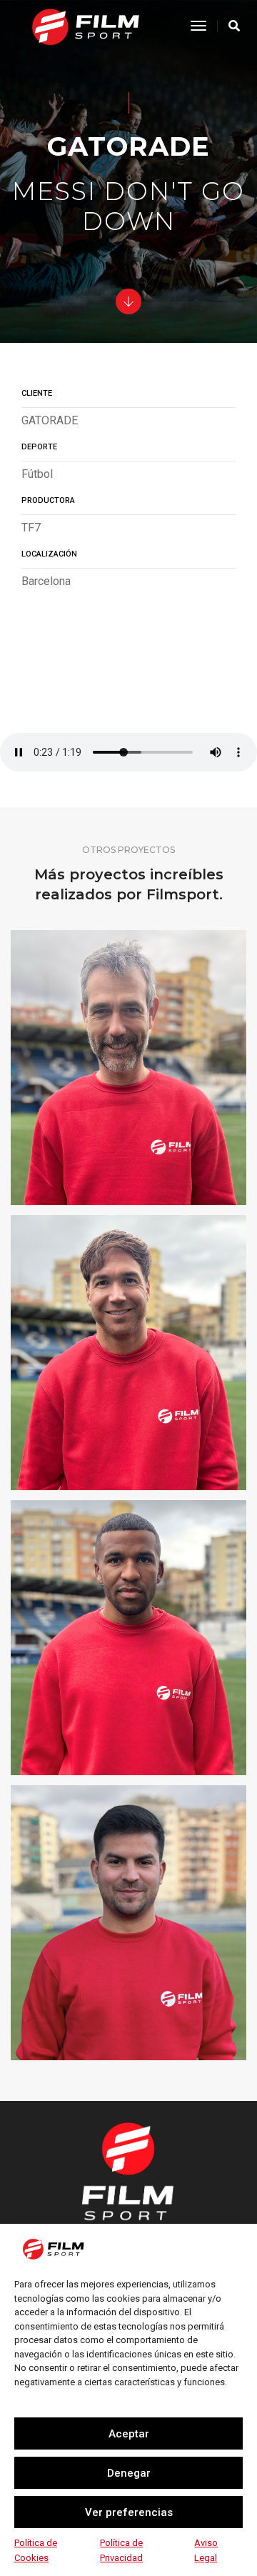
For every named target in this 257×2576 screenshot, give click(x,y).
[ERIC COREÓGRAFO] (128, 1923)
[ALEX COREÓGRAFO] (128, 1638)
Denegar (129, 2473)
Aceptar (129, 2434)
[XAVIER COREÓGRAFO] (128, 1353)
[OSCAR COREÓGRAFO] (128, 1068)
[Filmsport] (85, 25)
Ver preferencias (129, 2512)
